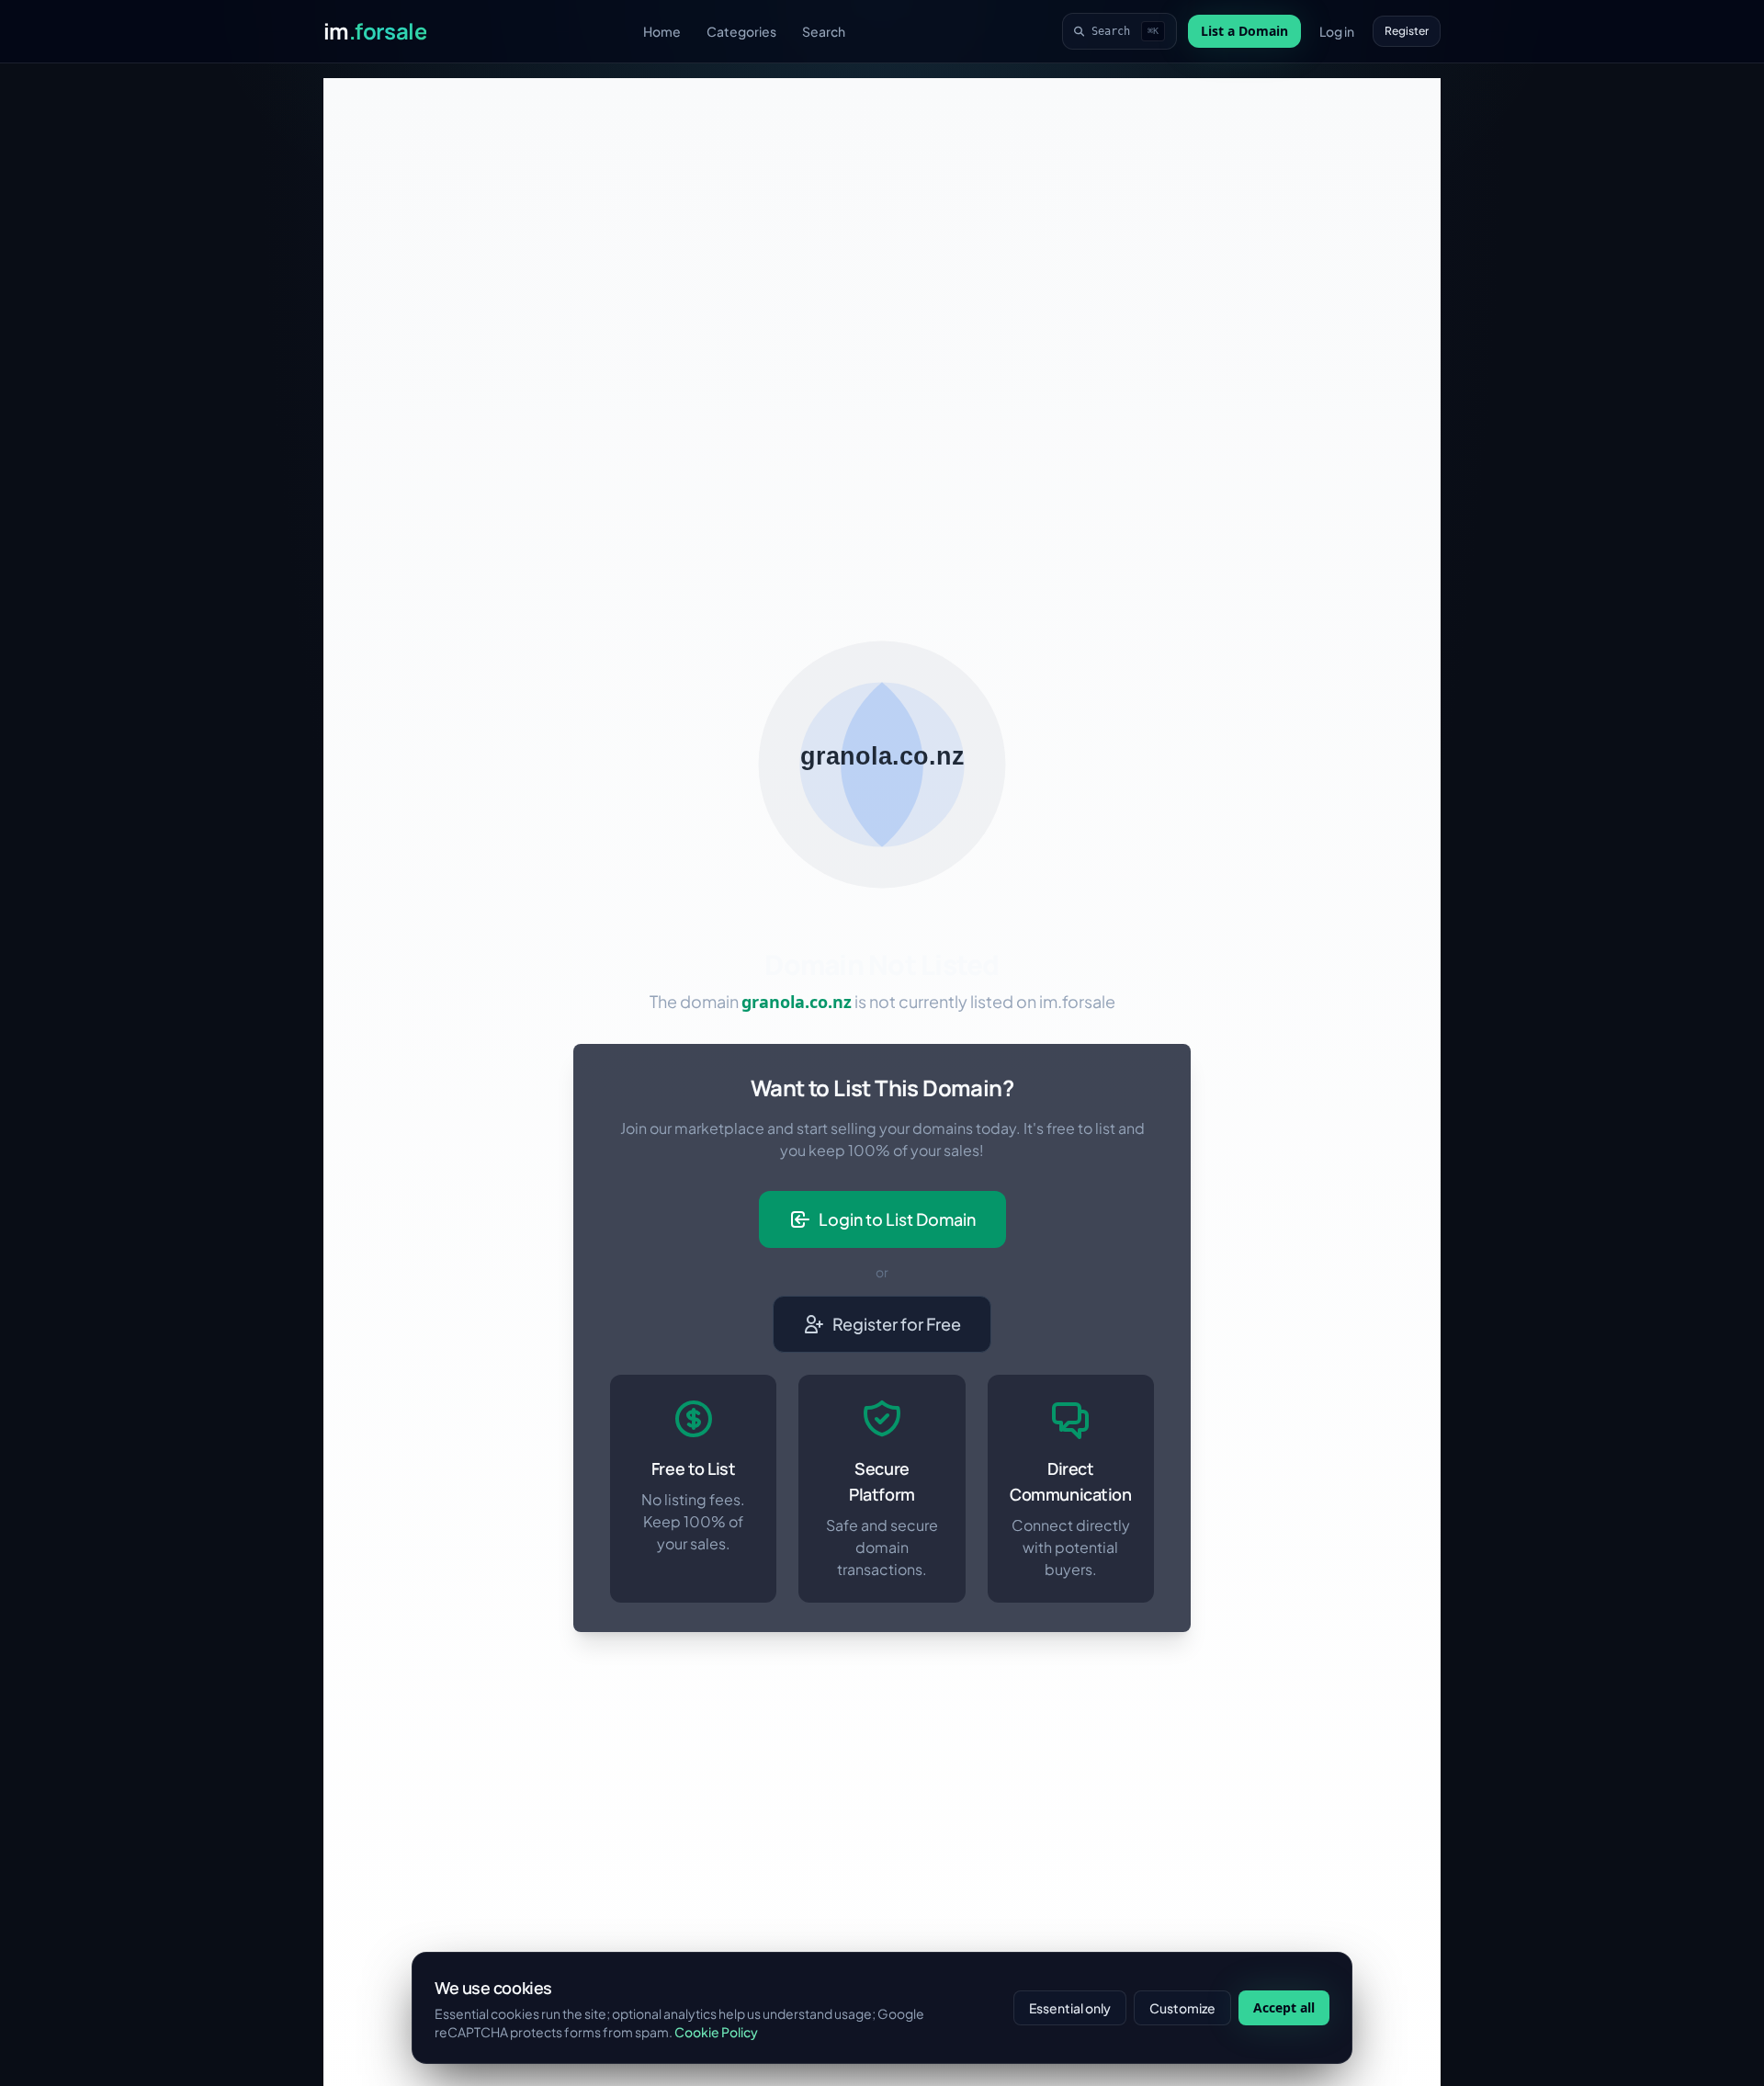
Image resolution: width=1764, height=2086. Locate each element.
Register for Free (897, 1324)
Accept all (1284, 2007)
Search (824, 31)
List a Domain (1244, 31)
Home (662, 31)
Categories (741, 31)
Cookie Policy (716, 2032)
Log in (1337, 31)
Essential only (1070, 2008)
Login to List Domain (897, 1219)
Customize (1182, 2008)
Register (1407, 31)
